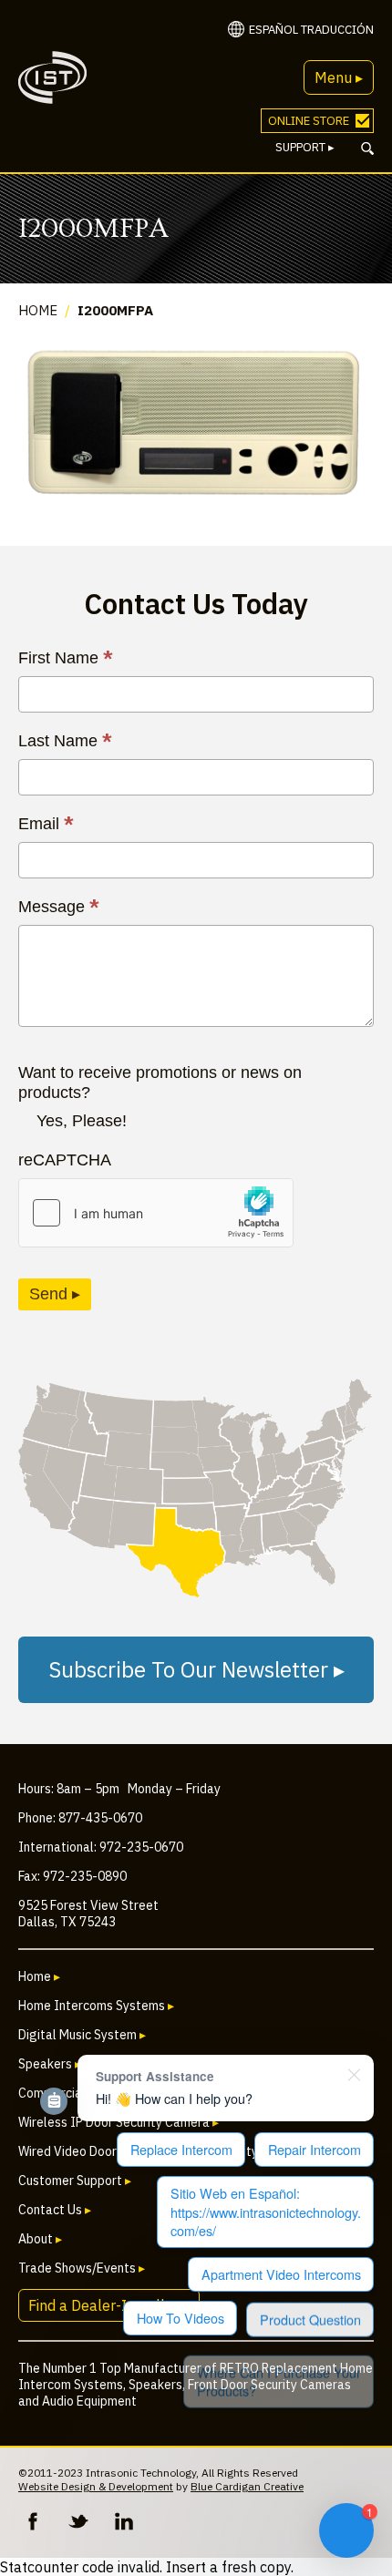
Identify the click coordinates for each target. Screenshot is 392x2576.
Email (46, 824)
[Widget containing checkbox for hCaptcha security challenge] (156, 1213)
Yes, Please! (82, 1121)
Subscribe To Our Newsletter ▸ (196, 1669)
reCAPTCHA (65, 1160)
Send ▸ (55, 1294)
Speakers (50, 2064)
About (40, 2239)
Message (59, 907)
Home (38, 310)
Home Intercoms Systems (96, 2006)
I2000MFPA (115, 310)
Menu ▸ (339, 77)
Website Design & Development (96, 2486)
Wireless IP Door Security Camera (119, 2122)
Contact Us (55, 2210)
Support (305, 147)
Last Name (65, 741)
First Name (66, 658)
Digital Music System (82, 2035)
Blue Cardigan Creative (247, 2486)
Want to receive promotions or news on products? (160, 1083)
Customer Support (75, 2181)
